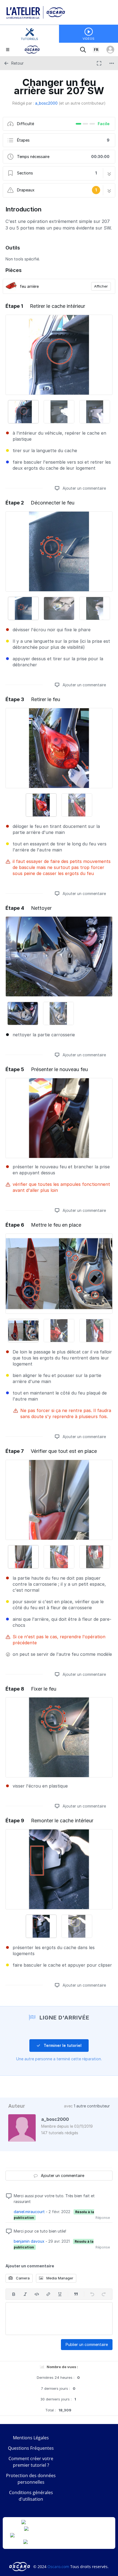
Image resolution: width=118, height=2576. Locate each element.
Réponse (103, 2218)
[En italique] (25, 2294)
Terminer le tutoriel (62, 2045)
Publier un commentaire (87, 2344)
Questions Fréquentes (31, 2448)
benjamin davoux (29, 2241)
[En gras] (14, 2294)
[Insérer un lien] (48, 2294)
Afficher (101, 286)
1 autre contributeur (92, 2106)
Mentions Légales (31, 2438)
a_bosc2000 (46, 103)
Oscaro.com (58, 2567)
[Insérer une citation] (76, 2294)
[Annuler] (92, 2294)
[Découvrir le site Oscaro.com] (20, 2567)
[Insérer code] (37, 2294)
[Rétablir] (104, 2294)
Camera (22, 2278)
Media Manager (59, 2278)
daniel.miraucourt (29, 2212)
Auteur (17, 2106)
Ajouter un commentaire (84, 488)
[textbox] (59, 2319)
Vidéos (88, 39)
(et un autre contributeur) (82, 103)
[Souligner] (60, 2294)
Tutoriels (29, 39)
